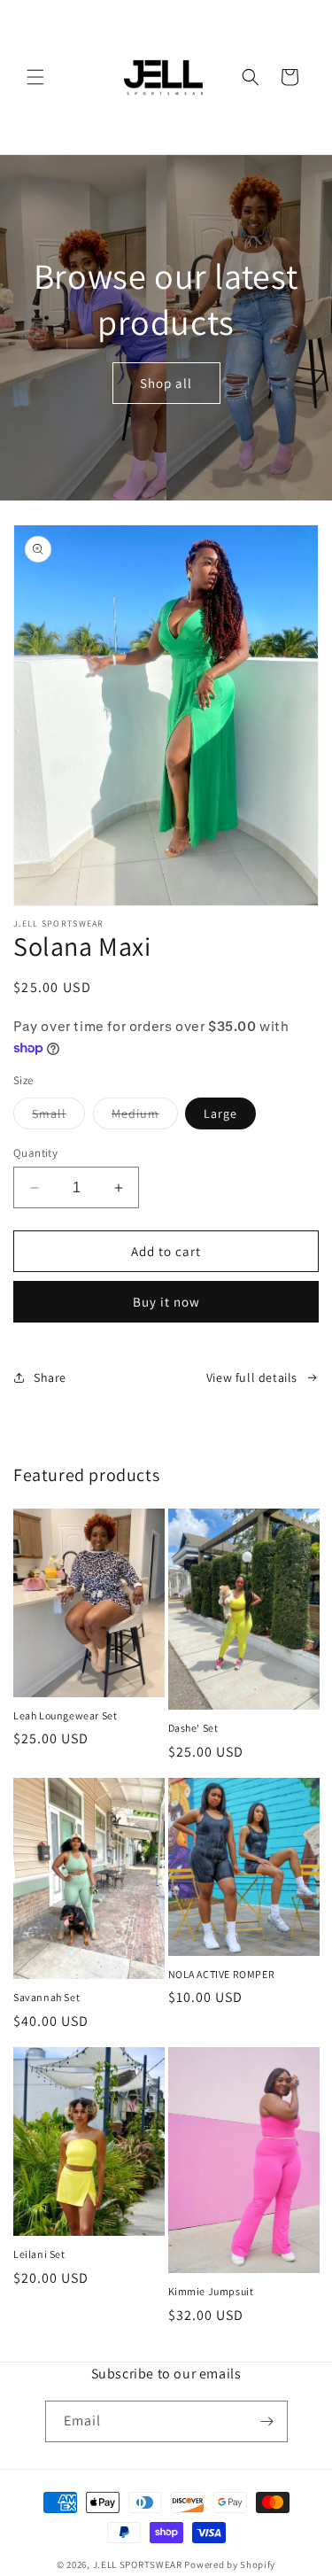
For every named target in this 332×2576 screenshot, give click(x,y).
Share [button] (50, 1377)
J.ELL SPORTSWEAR (138, 2564)
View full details (252, 1377)
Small (58, 1117)
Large (220, 1113)
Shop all (166, 382)
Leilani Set (39, 2254)
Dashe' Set (193, 1728)
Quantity (35, 1153)
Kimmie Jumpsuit (211, 2291)
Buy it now (166, 1302)
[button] (35, 77)
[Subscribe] (267, 2421)
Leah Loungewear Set (65, 1715)
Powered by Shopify (230, 2564)
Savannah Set (46, 1997)
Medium (145, 1117)
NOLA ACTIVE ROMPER (222, 1974)
